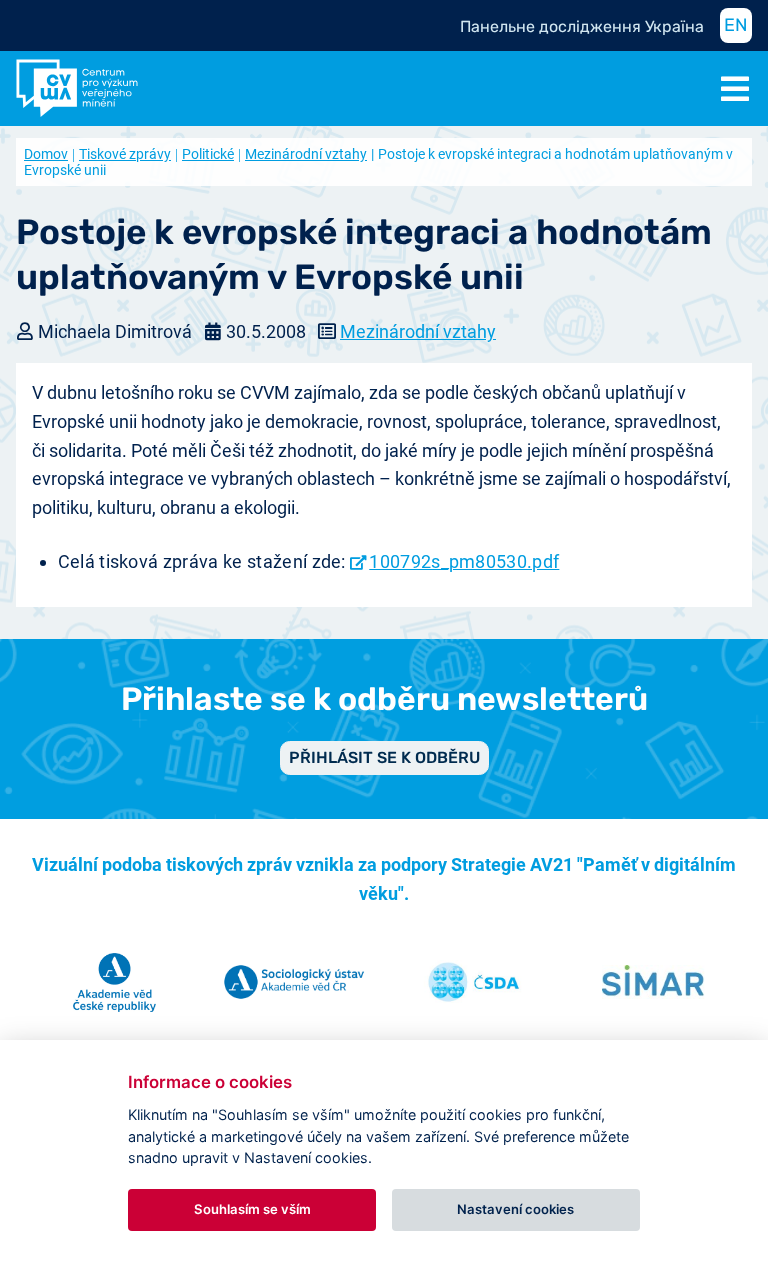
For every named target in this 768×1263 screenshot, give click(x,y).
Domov (46, 154)
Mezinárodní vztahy (306, 154)
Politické (208, 154)
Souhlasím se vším (252, 1209)
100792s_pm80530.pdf (464, 561)
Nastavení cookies (515, 1209)
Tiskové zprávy (125, 154)
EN (736, 25)
